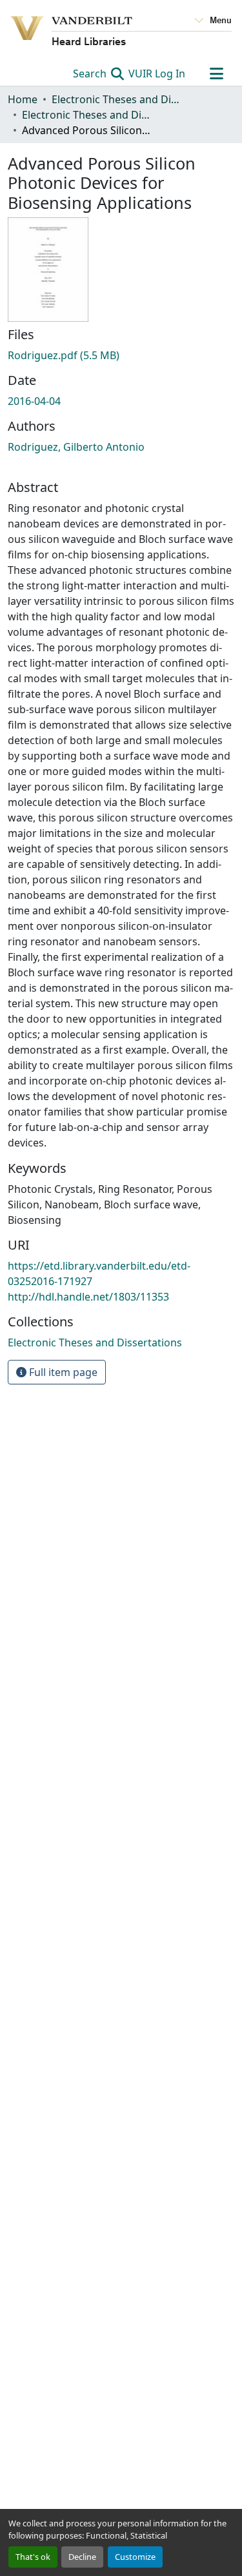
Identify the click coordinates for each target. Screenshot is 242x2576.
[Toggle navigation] (216, 74)
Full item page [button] (62, 1372)
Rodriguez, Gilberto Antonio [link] (76, 447)
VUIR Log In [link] (157, 74)
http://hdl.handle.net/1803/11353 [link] (88, 1297)
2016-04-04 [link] (34, 401)
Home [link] (23, 99)
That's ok (33, 2557)
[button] (95, 1342)
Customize (135, 2557)
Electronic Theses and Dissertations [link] (116, 99)
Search (91, 74)
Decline (82, 2557)
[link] (121, 355)
